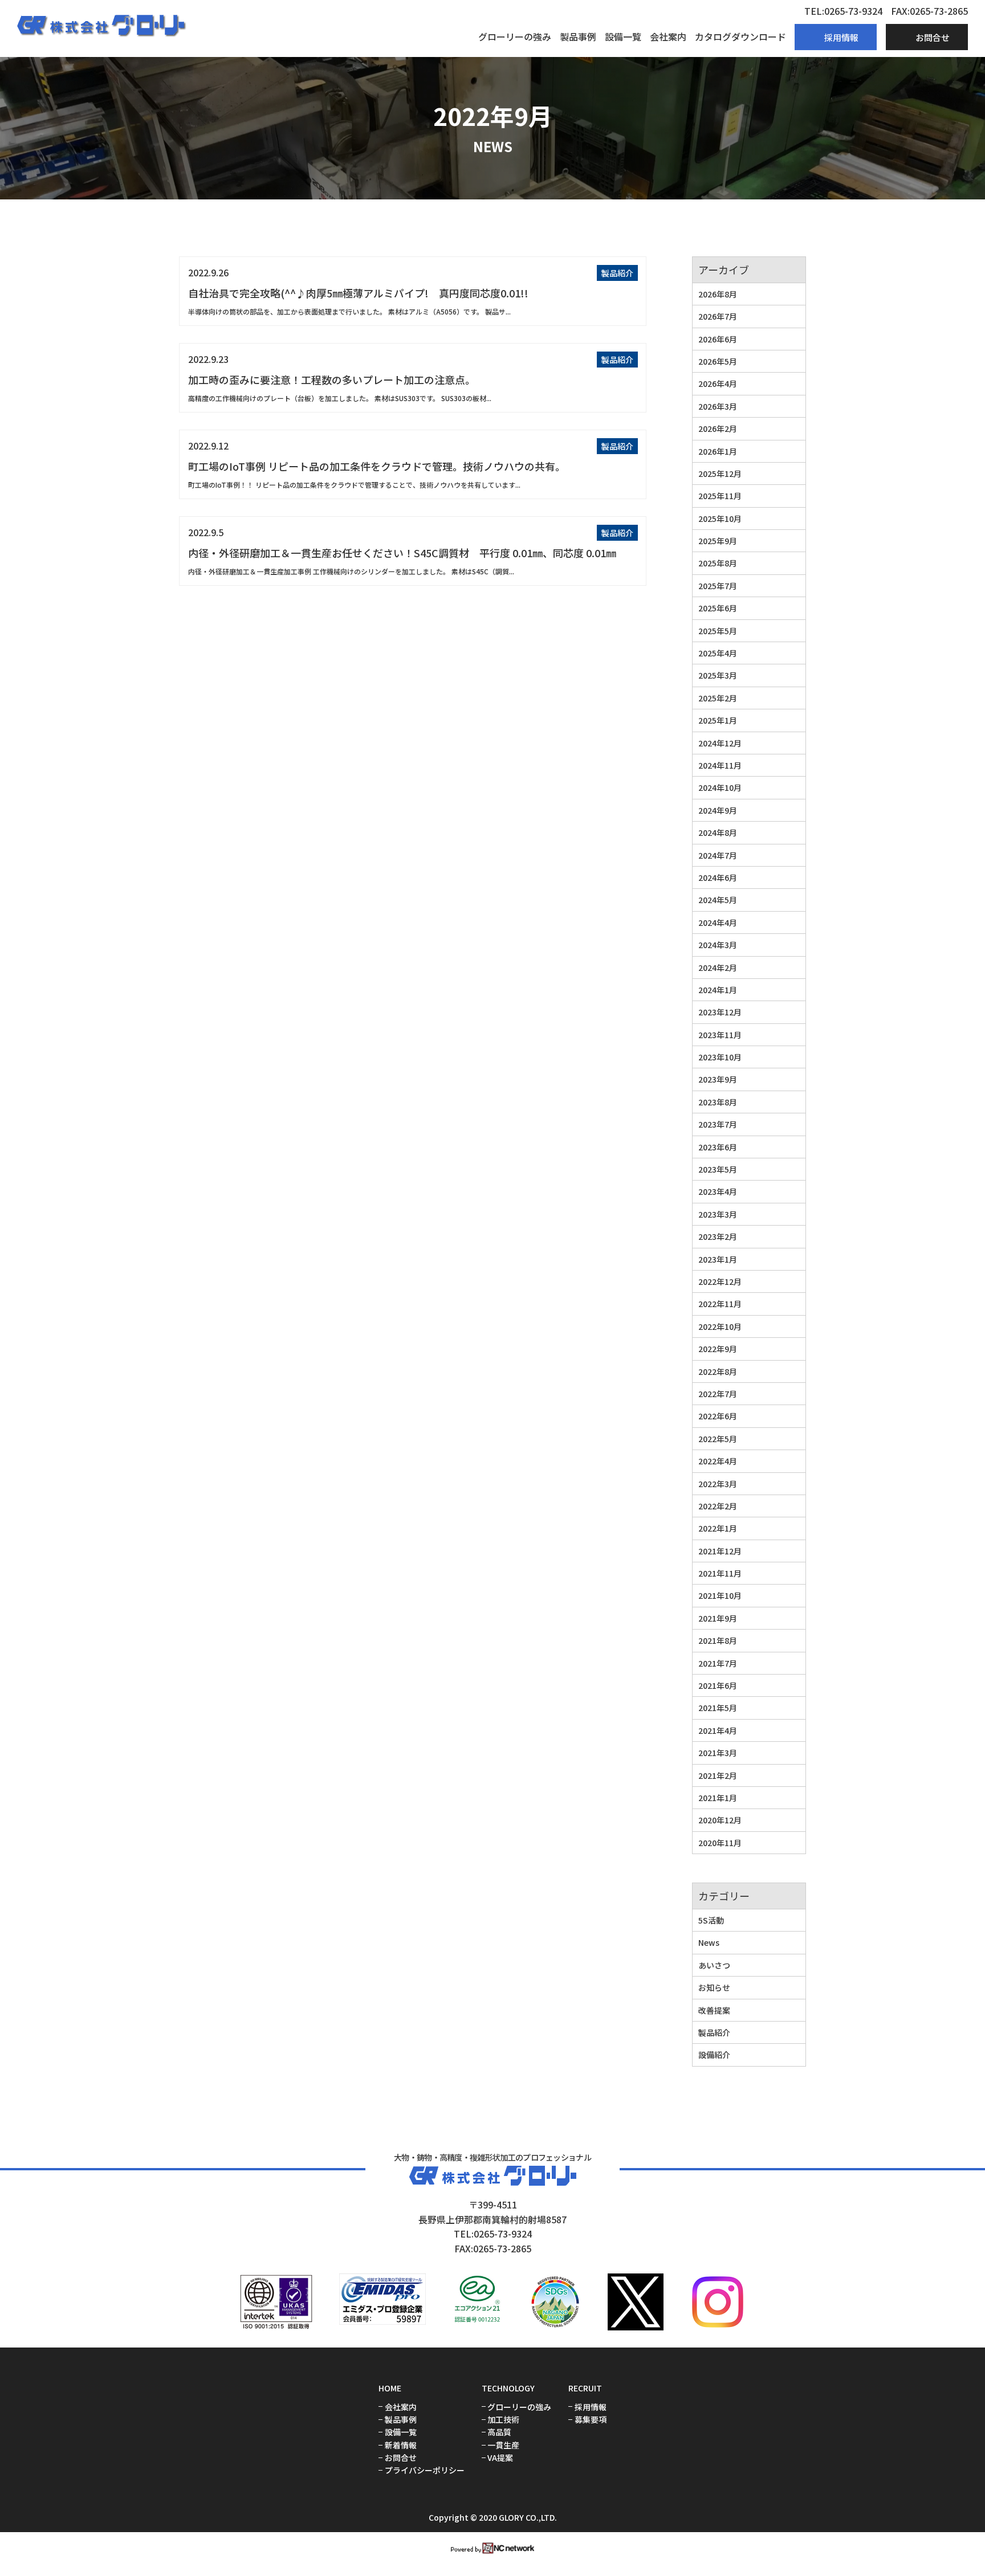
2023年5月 (718, 1169)
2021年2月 (718, 1775)
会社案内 (668, 36)
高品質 (499, 2432)
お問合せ (401, 2458)
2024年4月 (718, 922)
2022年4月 (718, 1461)
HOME (390, 2388)
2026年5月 (718, 361)
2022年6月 (718, 1416)
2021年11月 (720, 1573)
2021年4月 (718, 1730)
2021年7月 (718, 1663)
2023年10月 (720, 1057)
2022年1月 (718, 1528)
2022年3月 (718, 1484)
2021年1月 (718, 1798)
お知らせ (714, 1987)
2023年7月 (718, 1124)
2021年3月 (718, 1753)
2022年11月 (720, 1304)
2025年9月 (718, 541)
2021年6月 (718, 1685)
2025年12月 (720, 473)
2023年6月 (718, 1147)
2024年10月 (720, 787)
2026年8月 (718, 294)
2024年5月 (718, 900)
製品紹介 (617, 273)
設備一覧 (623, 36)
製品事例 (578, 36)
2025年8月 (718, 563)
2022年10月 (720, 1326)
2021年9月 (718, 1618)
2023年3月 (718, 1214)
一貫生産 (503, 2445)
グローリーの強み (515, 36)
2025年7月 (718, 586)
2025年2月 (718, 698)
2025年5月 (718, 631)
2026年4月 (718, 383)
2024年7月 (718, 855)
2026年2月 (718, 428)
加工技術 (503, 2420)
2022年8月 (718, 1371)
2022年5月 (718, 1439)
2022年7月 (718, 1394)
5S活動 (711, 1920)
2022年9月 (718, 1349)
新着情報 (401, 2445)
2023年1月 (718, 1259)
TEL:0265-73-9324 (843, 11)
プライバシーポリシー (425, 2470)
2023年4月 (718, 1191)
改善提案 (714, 2010)
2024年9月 (718, 810)
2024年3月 (718, 945)
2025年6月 (718, 608)
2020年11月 (720, 1843)
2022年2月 (718, 1506)
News (709, 1942)
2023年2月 (718, 1236)
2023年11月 (720, 1035)
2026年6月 (718, 339)
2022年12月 (720, 1281)
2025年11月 (720, 496)
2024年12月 (720, 743)
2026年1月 (718, 451)
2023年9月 (718, 1079)
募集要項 (591, 2420)
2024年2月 (718, 967)
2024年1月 (718, 990)
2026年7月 (718, 316)
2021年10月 (720, 1595)
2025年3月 (718, 675)
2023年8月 (718, 1102)
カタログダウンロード (740, 36)
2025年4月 (718, 653)
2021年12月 (720, 1551)
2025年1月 (718, 720)
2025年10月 (720, 519)
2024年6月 (718, 877)
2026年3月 (718, 406)
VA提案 (500, 2458)
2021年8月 (718, 1640)
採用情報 (591, 2407)
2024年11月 (720, 765)
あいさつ (714, 1965)
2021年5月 (718, 1708)
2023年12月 (720, 1012)
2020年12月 (720, 1820)
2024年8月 (718, 832)
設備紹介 (714, 2055)
